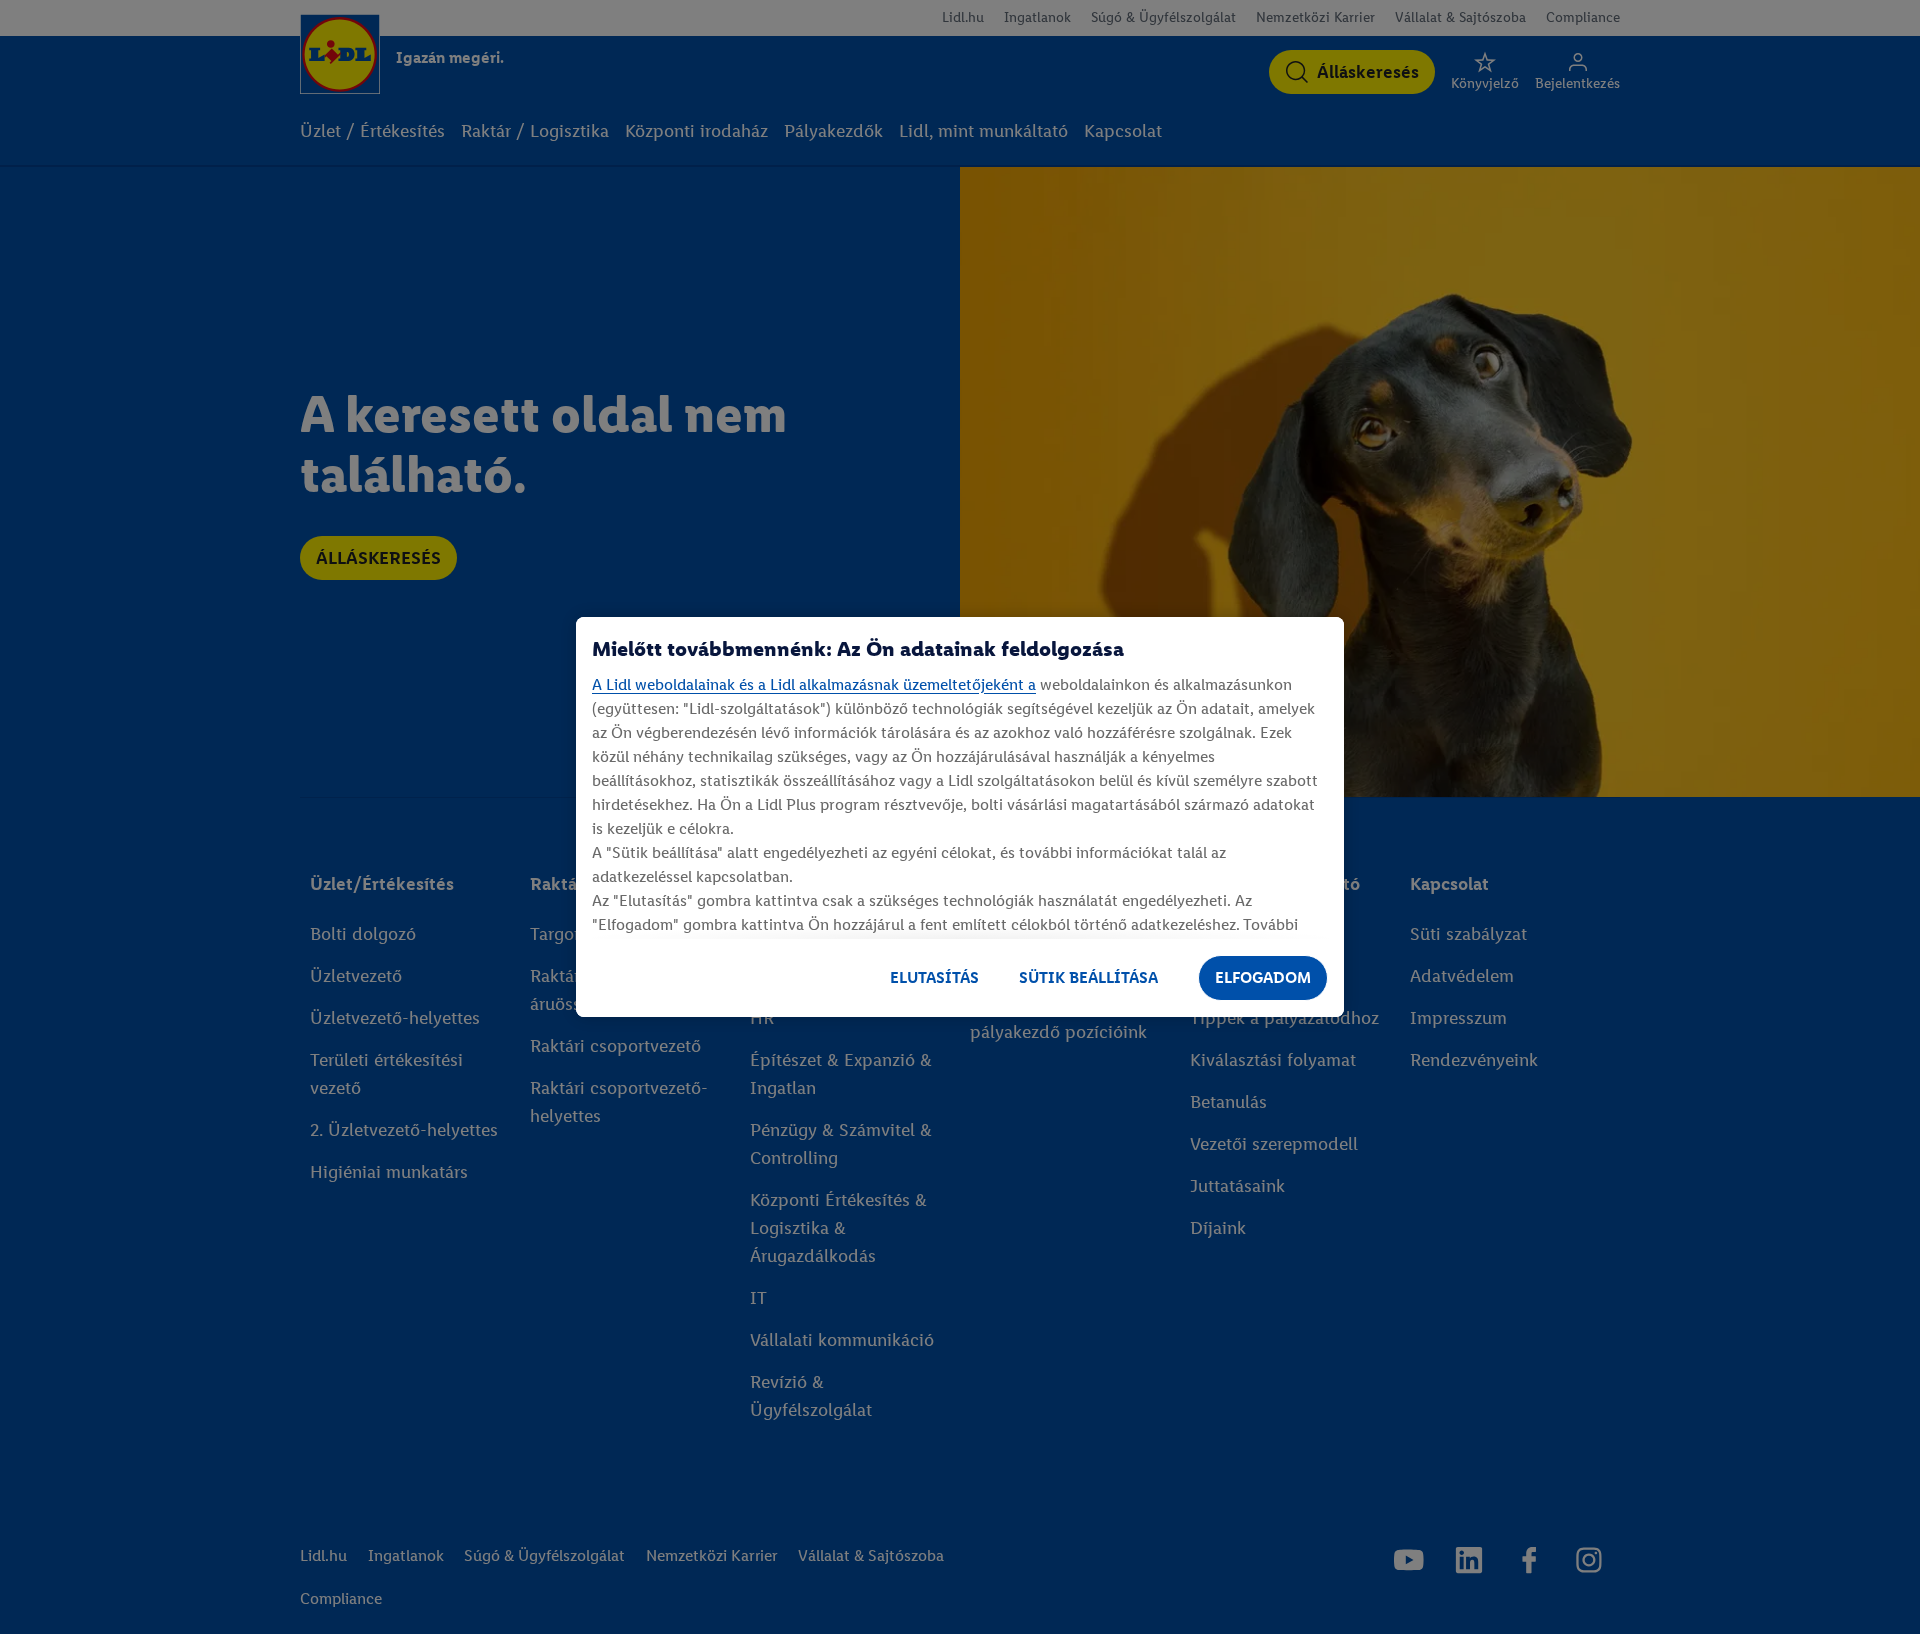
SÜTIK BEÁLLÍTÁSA (1088, 977)
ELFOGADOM (1263, 977)
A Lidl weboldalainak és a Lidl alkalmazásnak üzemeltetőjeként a (814, 684)
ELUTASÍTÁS (934, 977)
